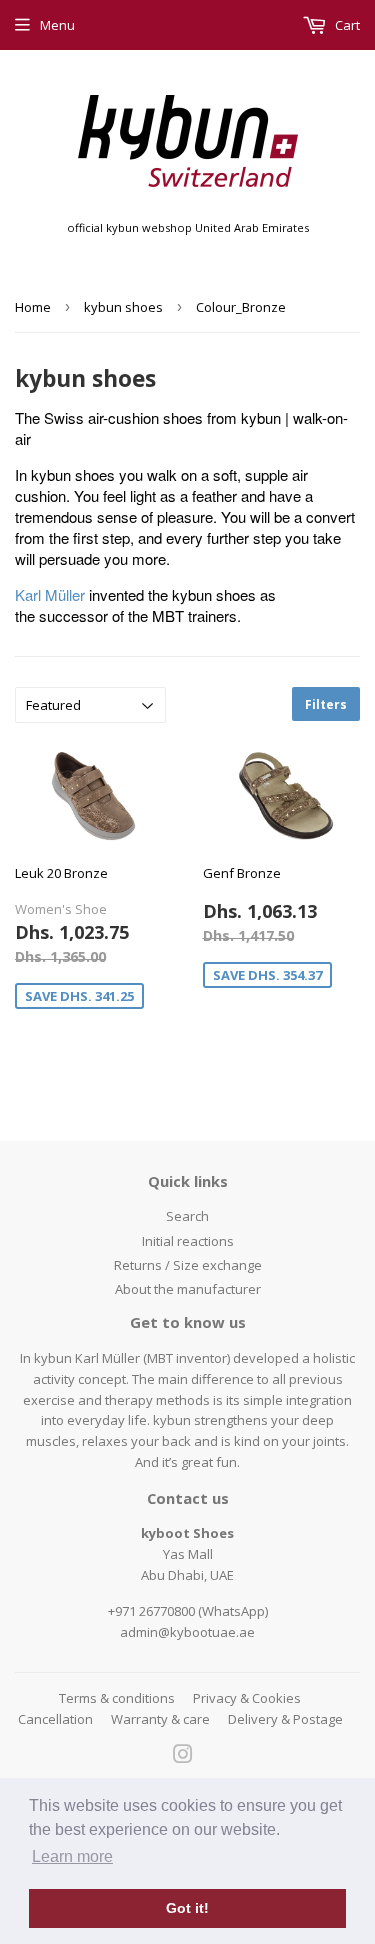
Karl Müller (50, 594)
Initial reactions (188, 1241)
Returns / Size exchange (188, 1265)
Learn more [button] (72, 1856)
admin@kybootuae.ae (187, 1632)
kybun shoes (123, 307)
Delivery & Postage (285, 1719)
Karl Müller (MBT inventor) (152, 1358)
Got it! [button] (187, 1908)
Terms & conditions (117, 1698)
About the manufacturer (188, 1289)
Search (187, 1216)
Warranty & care (160, 1719)
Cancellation (55, 1719)
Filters (326, 704)
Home (33, 307)
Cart (346, 25)
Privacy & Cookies (247, 1698)
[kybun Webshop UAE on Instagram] (183, 1757)
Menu (57, 25)
